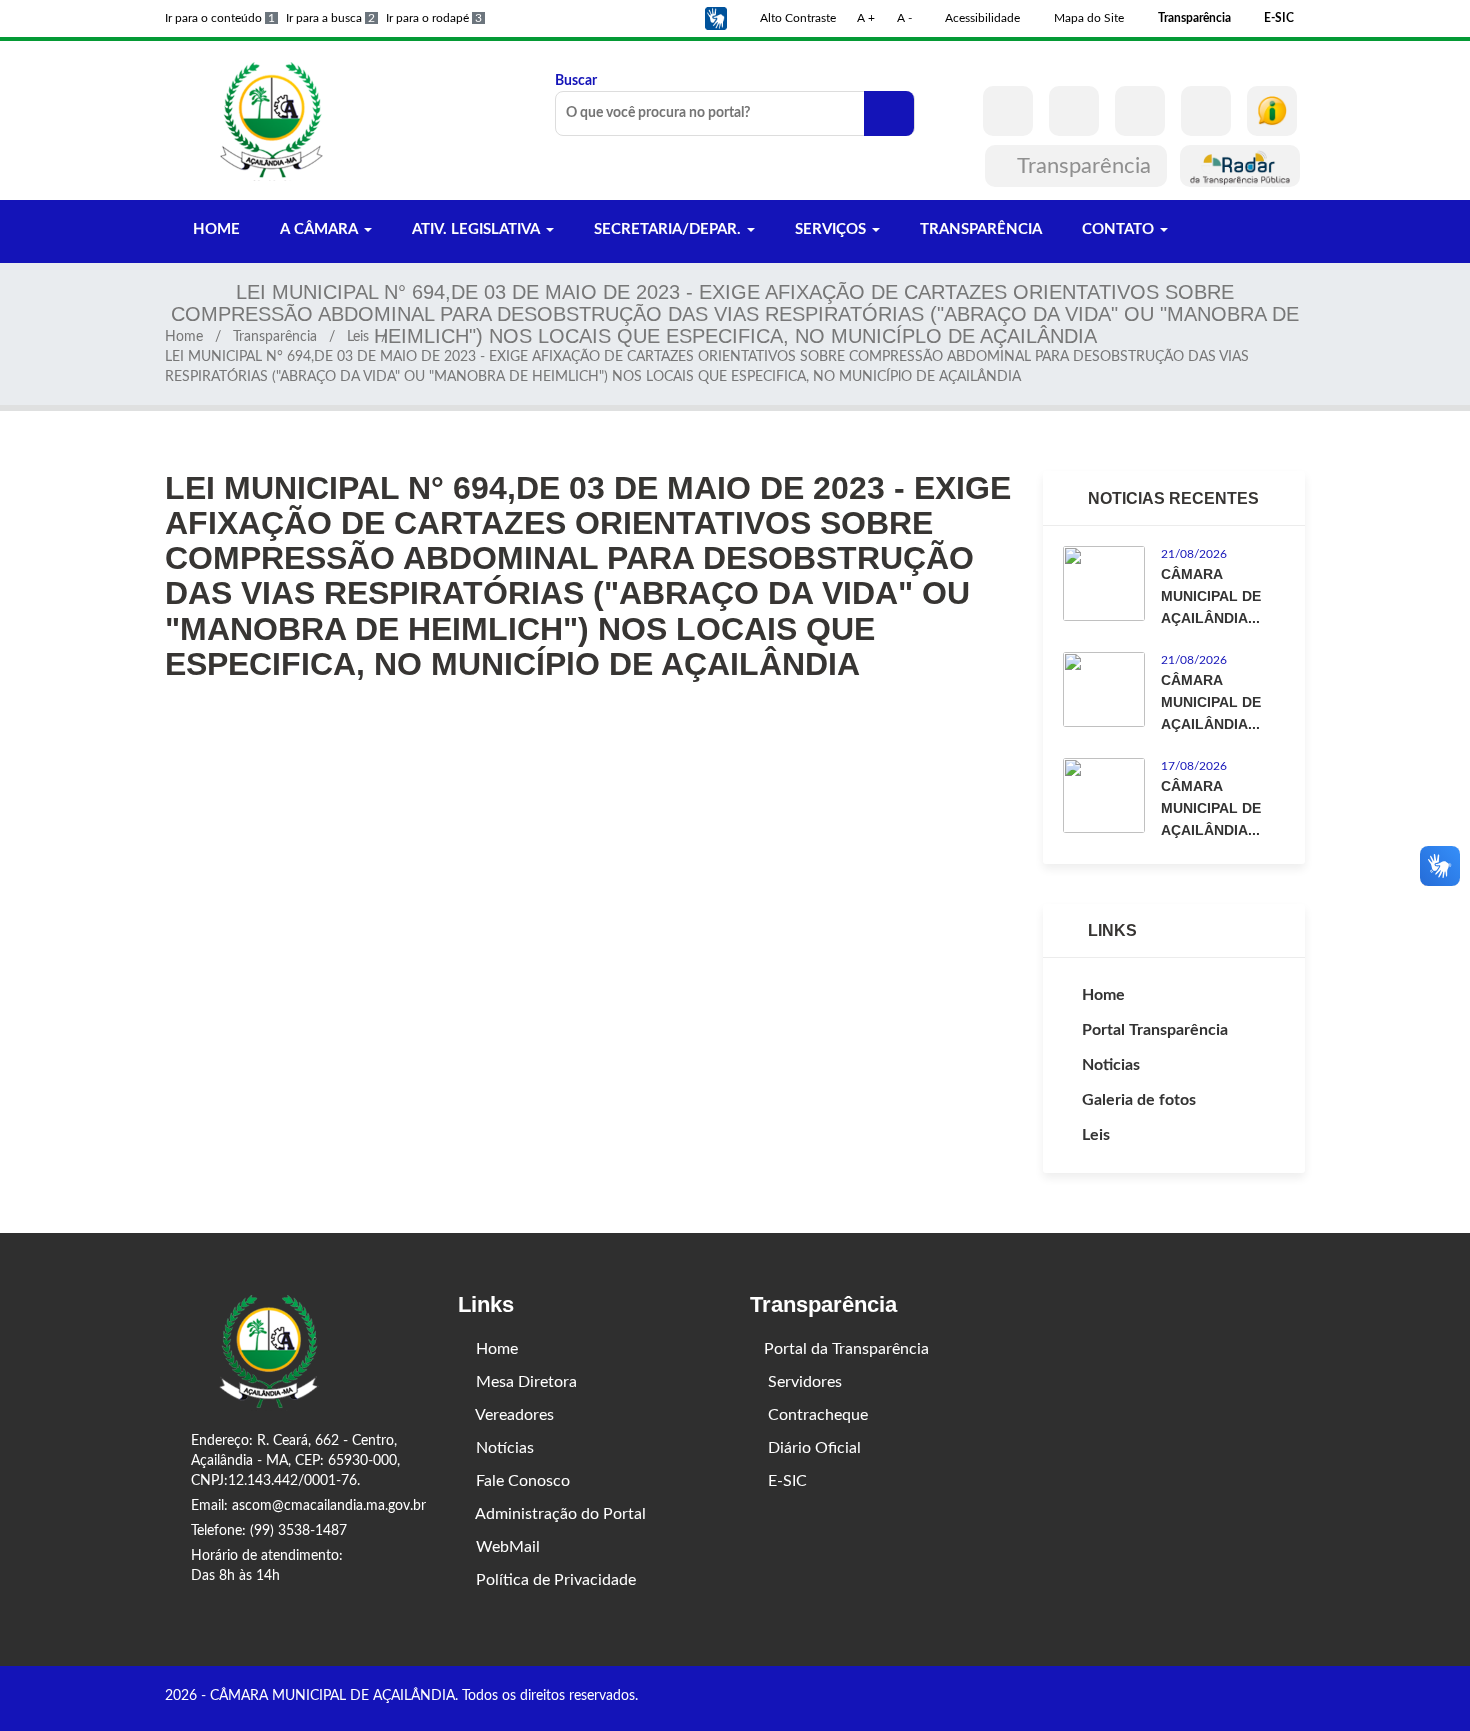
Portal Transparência (1155, 1030)
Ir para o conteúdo (220, 18)
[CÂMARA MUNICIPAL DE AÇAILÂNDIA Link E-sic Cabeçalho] (1272, 111)
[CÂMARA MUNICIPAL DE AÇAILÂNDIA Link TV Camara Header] (1206, 111)
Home (184, 337)
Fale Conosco (521, 1481)
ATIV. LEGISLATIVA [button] (476, 229)
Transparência (1084, 166)
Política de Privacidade (554, 1580)
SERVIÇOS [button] (830, 229)
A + (866, 18)
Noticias (1111, 1065)
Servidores (803, 1382)
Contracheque (816, 1415)
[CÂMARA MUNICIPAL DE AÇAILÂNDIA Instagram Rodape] (1270, 1698)
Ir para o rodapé (434, 18)
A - (904, 18)
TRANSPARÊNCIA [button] (979, 229)
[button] (716, 18)
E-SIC (785, 1481)
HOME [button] (214, 229)
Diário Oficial (812, 1448)
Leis (358, 337)
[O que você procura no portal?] (889, 113)
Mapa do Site (1087, 18)
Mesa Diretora (524, 1382)
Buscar (576, 81)
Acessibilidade (981, 18)
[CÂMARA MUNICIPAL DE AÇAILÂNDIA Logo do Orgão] (273, 120)
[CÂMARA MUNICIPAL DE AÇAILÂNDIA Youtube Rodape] (1298, 1698)
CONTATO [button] (1118, 229)
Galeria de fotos (1139, 1100)
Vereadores (513, 1415)
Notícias (503, 1448)
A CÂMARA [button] (319, 229)
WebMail (506, 1547)
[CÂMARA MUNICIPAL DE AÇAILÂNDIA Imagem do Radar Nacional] (1240, 166)
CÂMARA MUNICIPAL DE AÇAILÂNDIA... (1211, 596)
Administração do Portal (559, 1514)
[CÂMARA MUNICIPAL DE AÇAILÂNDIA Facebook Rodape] (1242, 1698)
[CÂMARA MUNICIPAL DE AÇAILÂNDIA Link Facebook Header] (1008, 111)
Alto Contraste (796, 18)
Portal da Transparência (846, 1349)
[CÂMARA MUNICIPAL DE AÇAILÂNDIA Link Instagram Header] (1074, 111)
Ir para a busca (330, 18)
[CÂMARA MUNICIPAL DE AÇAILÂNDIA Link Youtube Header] (1140, 111)
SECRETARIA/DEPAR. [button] (667, 229)
